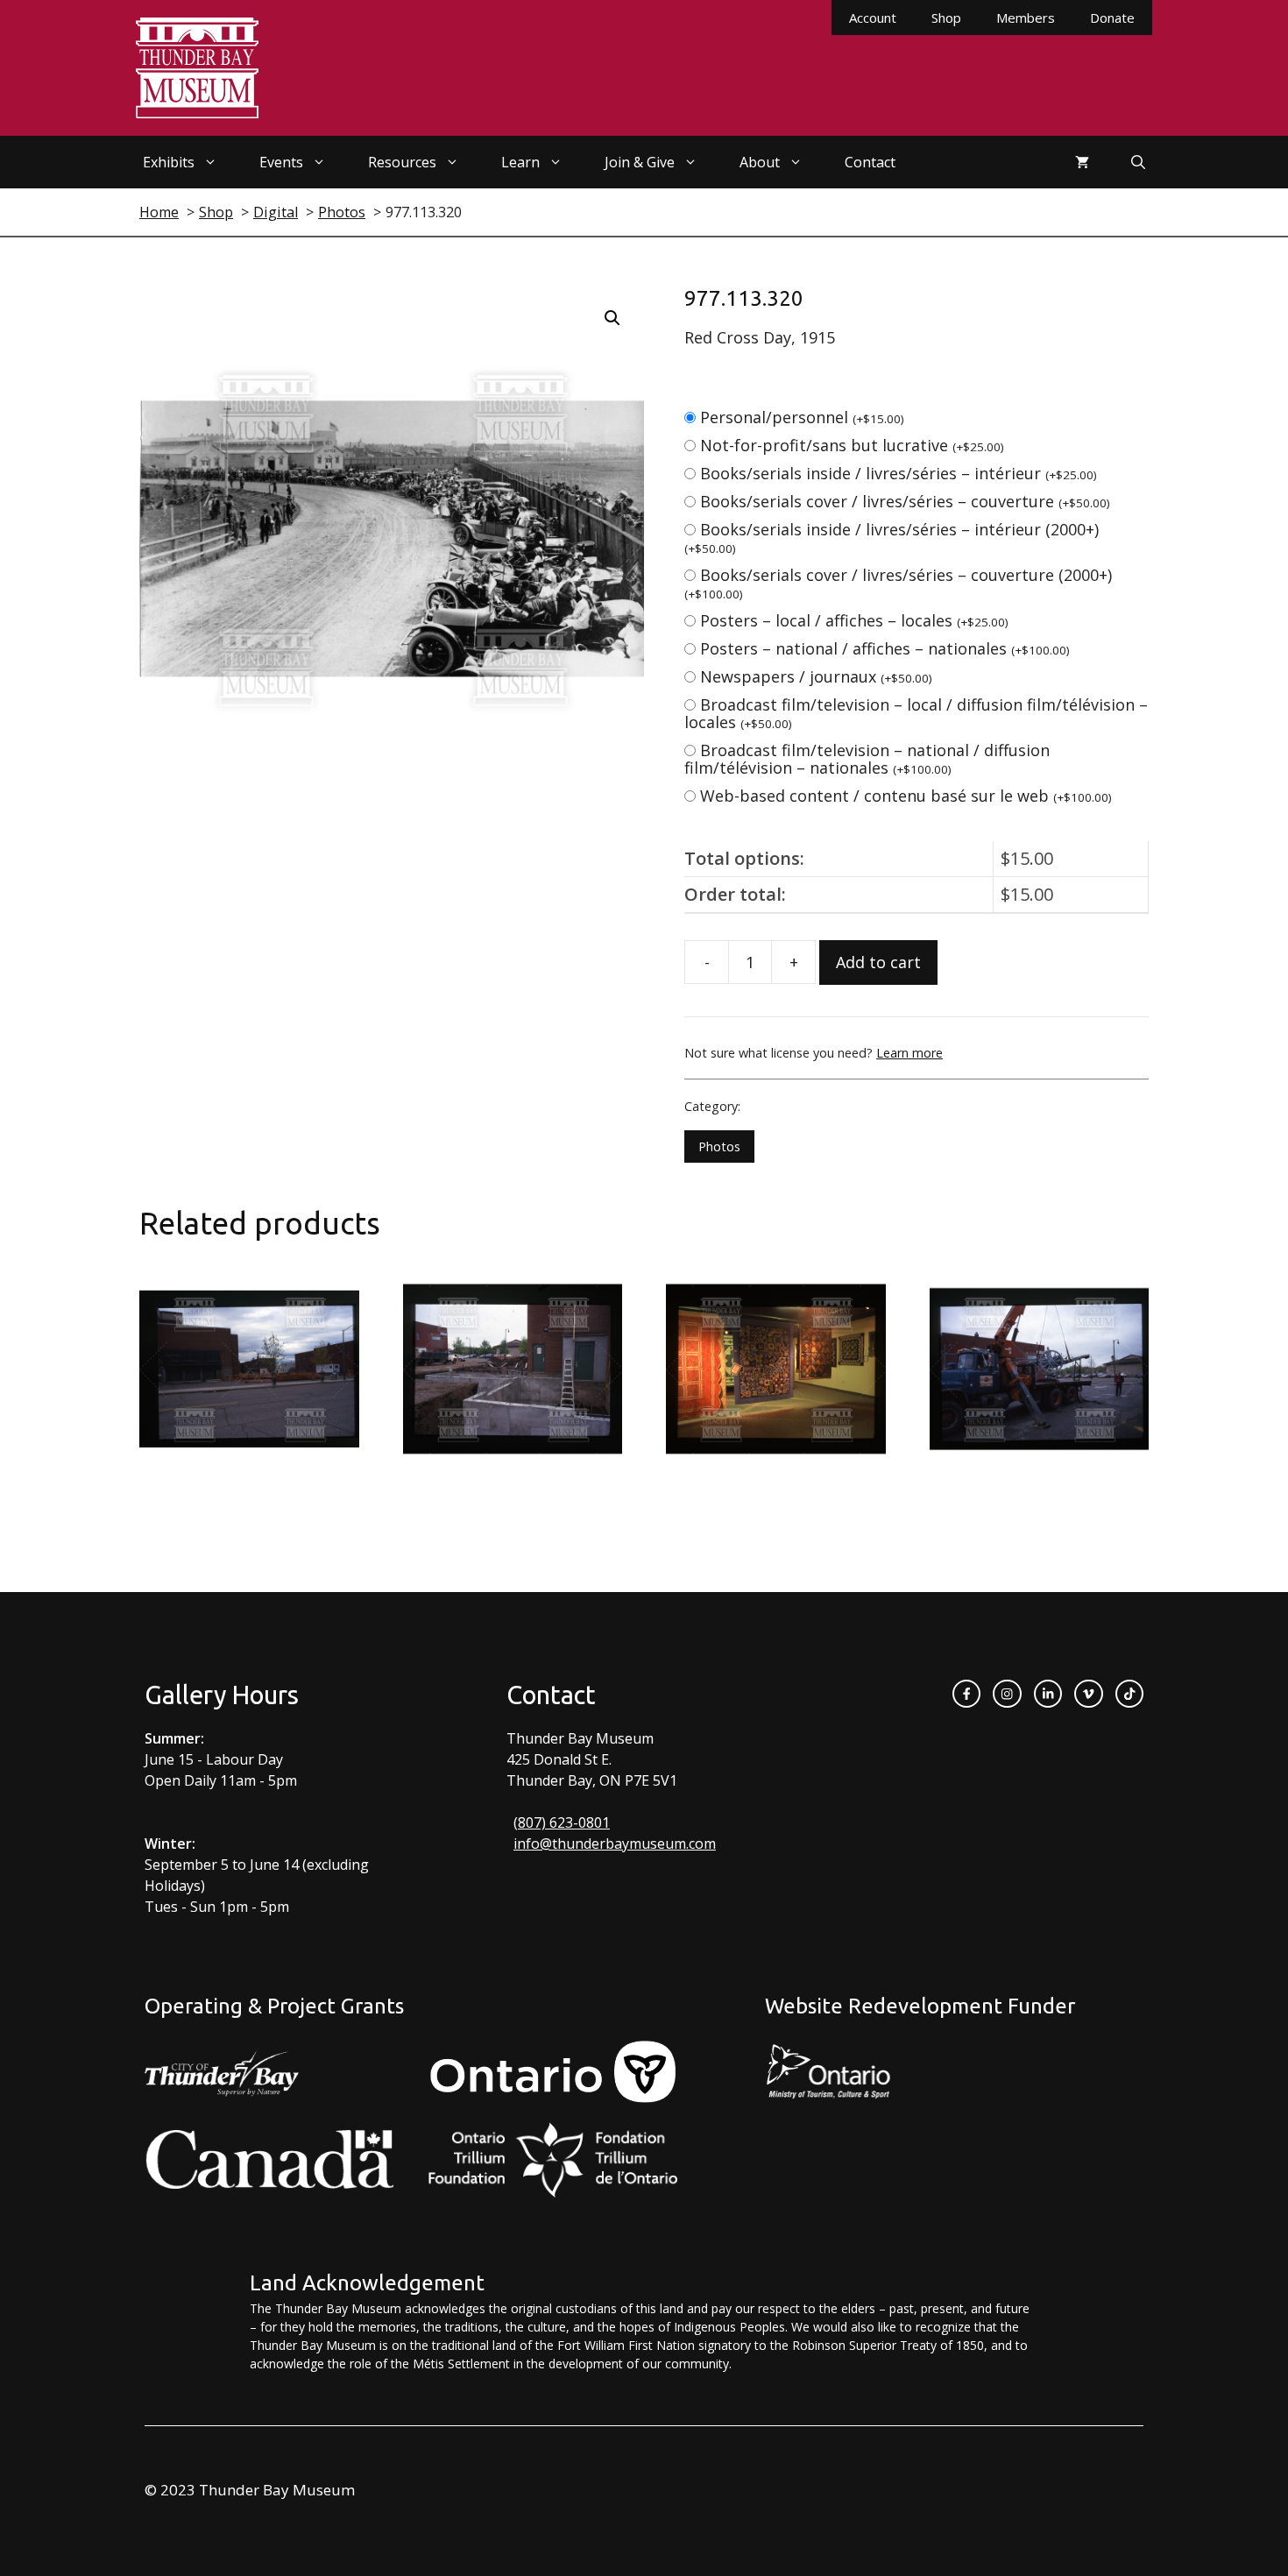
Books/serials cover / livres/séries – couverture (905, 501)
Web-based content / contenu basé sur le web (906, 796)
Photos (719, 1146)
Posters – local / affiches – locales (854, 620)
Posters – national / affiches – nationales (885, 648)
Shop (946, 18)
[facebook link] (966, 1694)
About (760, 162)
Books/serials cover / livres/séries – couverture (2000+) (898, 583)
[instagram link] (1007, 1694)
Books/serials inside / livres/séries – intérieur (899, 473)
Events (281, 162)
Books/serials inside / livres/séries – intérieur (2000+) (892, 538)
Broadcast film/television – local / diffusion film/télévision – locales (916, 713)
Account (873, 18)
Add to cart (878, 962)
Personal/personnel (802, 417)
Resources (402, 162)
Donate (1112, 18)
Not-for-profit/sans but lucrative (852, 445)
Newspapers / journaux (816, 676)
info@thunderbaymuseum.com (615, 1844)
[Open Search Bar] (1138, 162)
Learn (520, 162)
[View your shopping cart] (1082, 162)
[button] (612, 318)
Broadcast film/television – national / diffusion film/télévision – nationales (867, 759)
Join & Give (640, 162)
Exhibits (169, 162)
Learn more (909, 1053)
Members (1026, 18)
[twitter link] (1088, 1694)
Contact (870, 162)
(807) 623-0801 (562, 1822)
